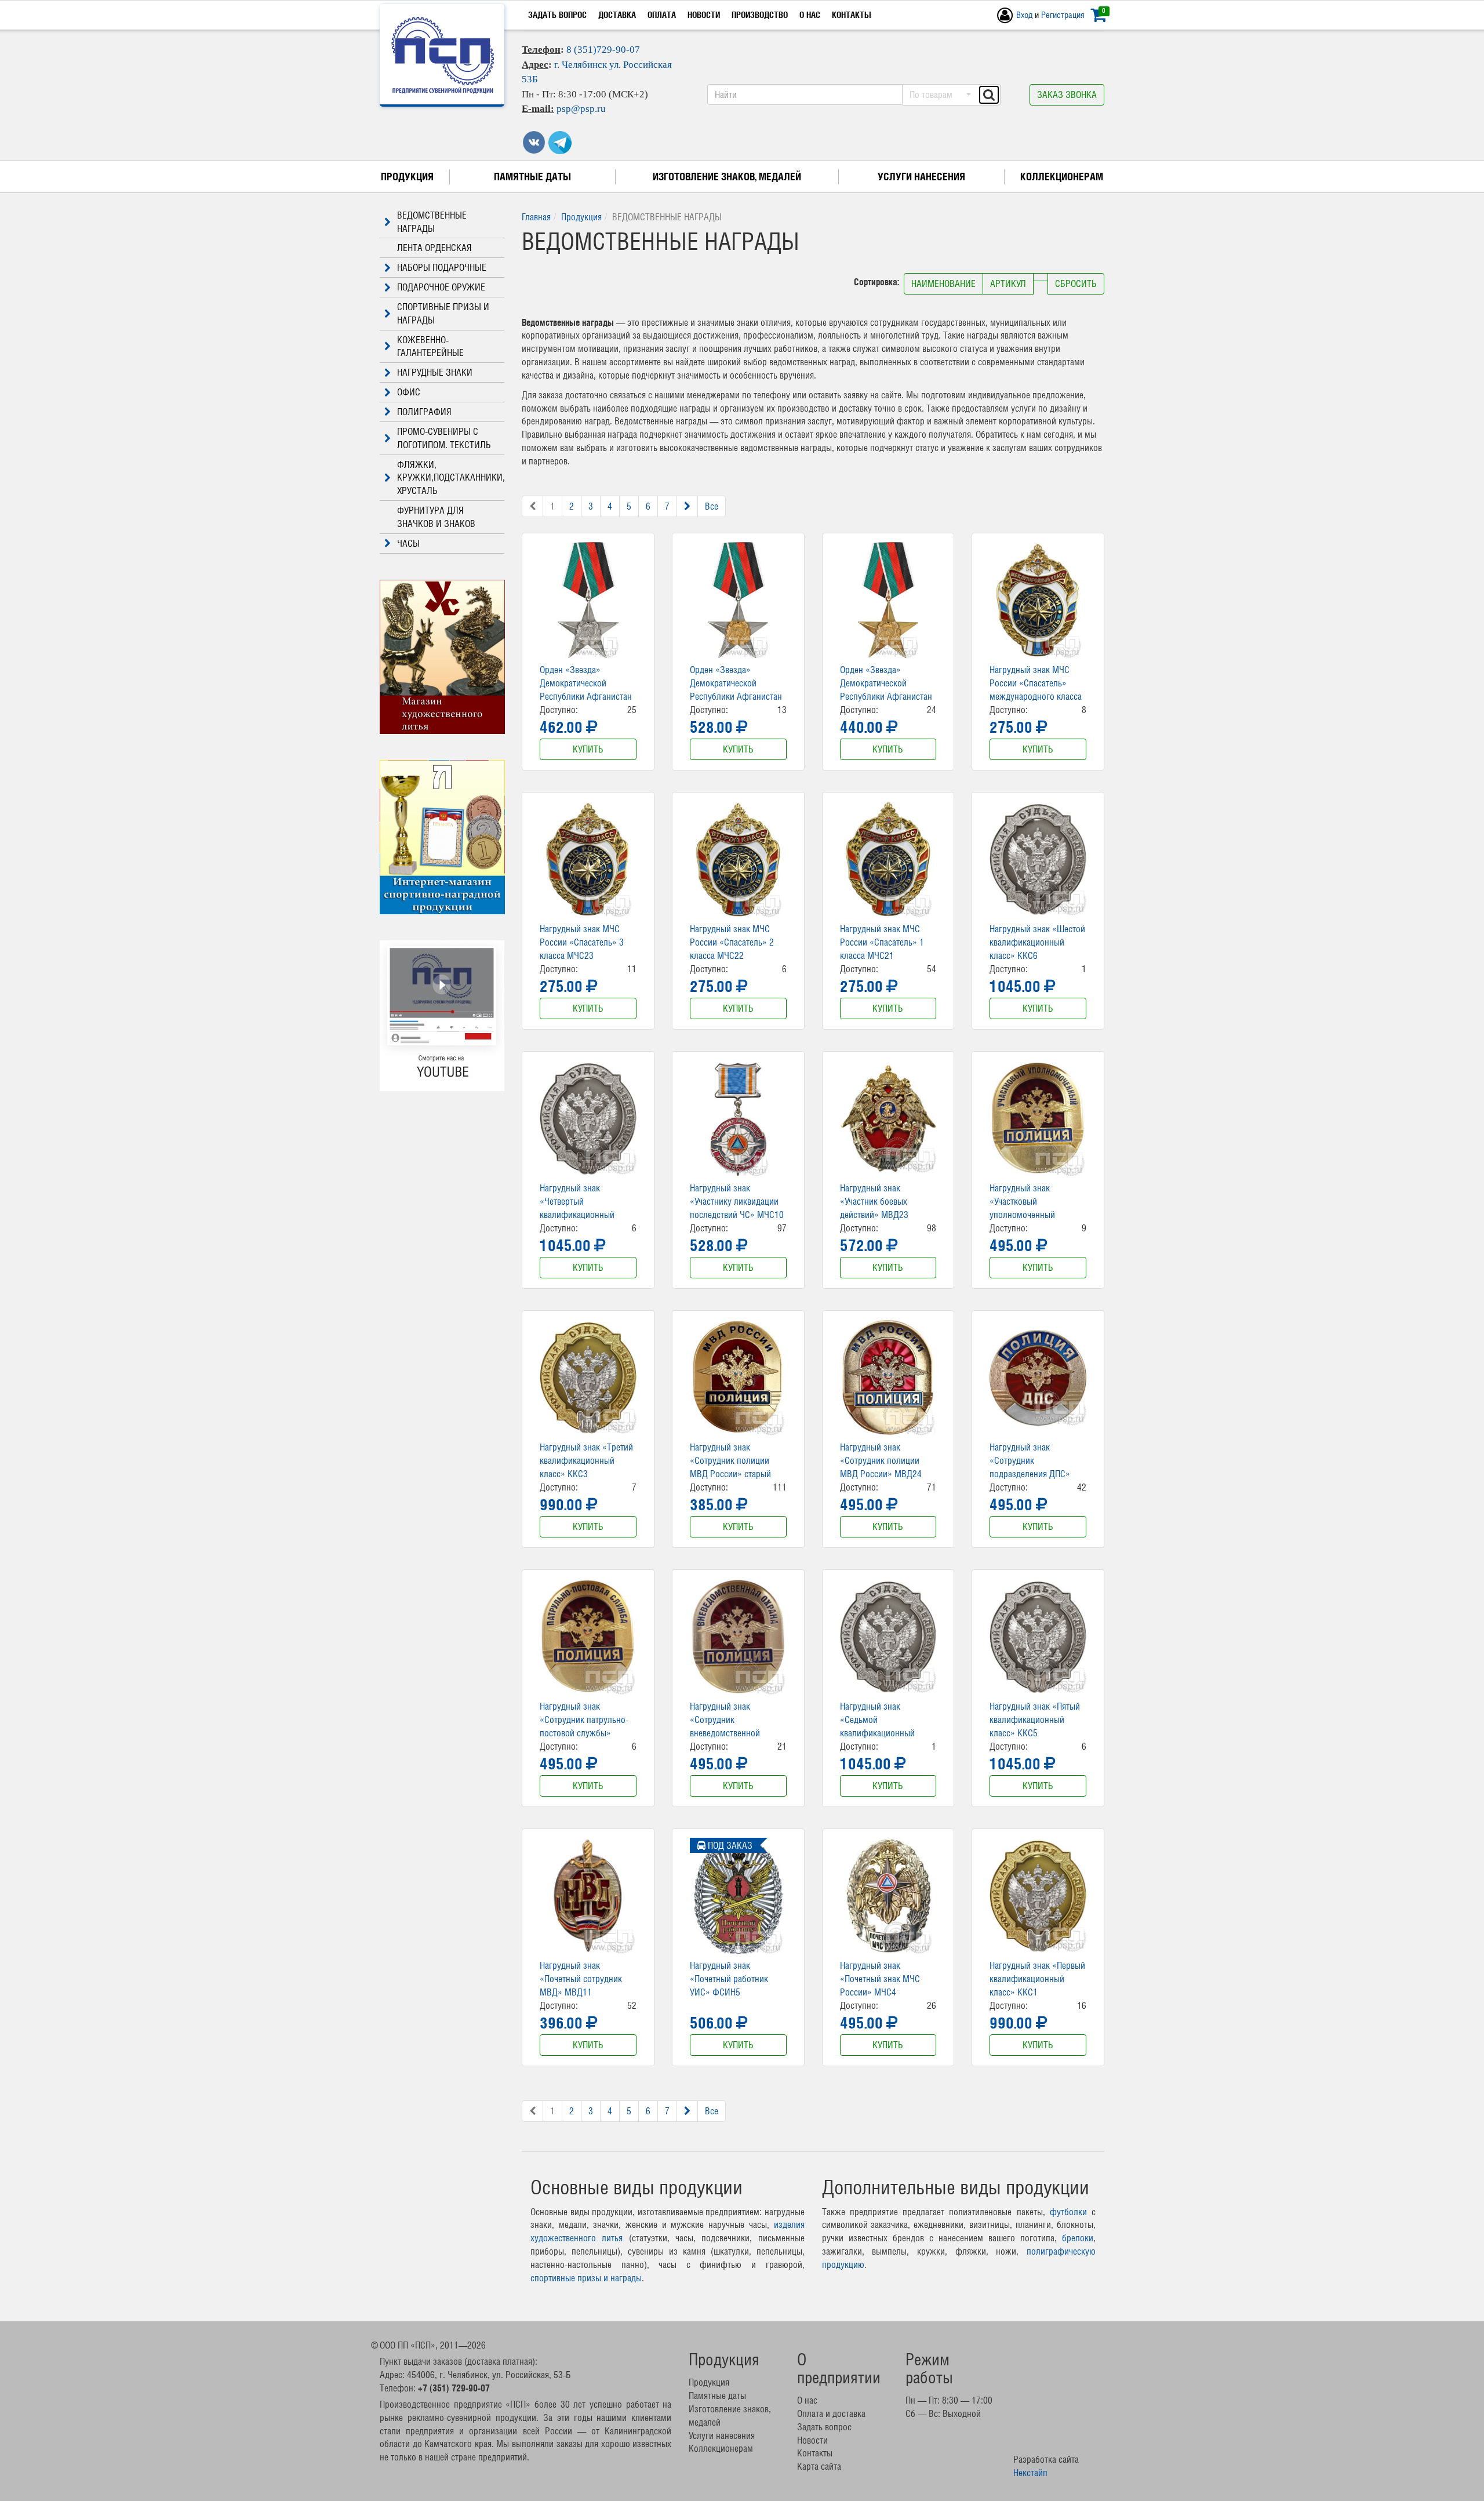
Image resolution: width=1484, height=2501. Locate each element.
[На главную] (443, 55)
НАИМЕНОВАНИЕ (943, 283)
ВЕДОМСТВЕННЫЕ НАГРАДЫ (432, 222)
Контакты (852, 15)
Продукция (407, 177)
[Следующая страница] (687, 506)
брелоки (1078, 2238)
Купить (588, 749)
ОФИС (409, 392)
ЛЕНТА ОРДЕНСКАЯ (434, 248)
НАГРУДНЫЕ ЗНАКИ (435, 372)
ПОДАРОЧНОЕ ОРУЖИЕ (441, 287)
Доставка (617, 15)
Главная (536, 217)
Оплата (662, 15)
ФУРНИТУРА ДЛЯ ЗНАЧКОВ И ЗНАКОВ (436, 517)
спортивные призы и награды (586, 2278)
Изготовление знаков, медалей (727, 177)
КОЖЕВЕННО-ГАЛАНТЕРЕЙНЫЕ (430, 346)
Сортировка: (878, 282)
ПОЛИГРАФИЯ (424, 412)
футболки (1068, 2212)
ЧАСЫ (408, 543)
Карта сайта (819, 2466)
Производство (760, 15)
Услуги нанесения (921, 177)
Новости (704, 15)
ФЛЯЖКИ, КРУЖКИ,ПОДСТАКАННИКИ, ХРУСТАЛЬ (451, 478)
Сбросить (1076, 283)
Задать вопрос (557, 15)
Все (712, 506)
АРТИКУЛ (1008, 283)
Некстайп (1030, 2473)
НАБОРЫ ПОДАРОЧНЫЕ (442, 267)
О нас (810, 15)
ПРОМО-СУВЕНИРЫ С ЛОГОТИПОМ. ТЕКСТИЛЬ (444, 438)
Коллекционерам (1062, 177)
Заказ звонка (1067, 94)
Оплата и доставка (831, 2413)
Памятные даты (532, 177)
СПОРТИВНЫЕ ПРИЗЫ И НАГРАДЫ (443, 313)
